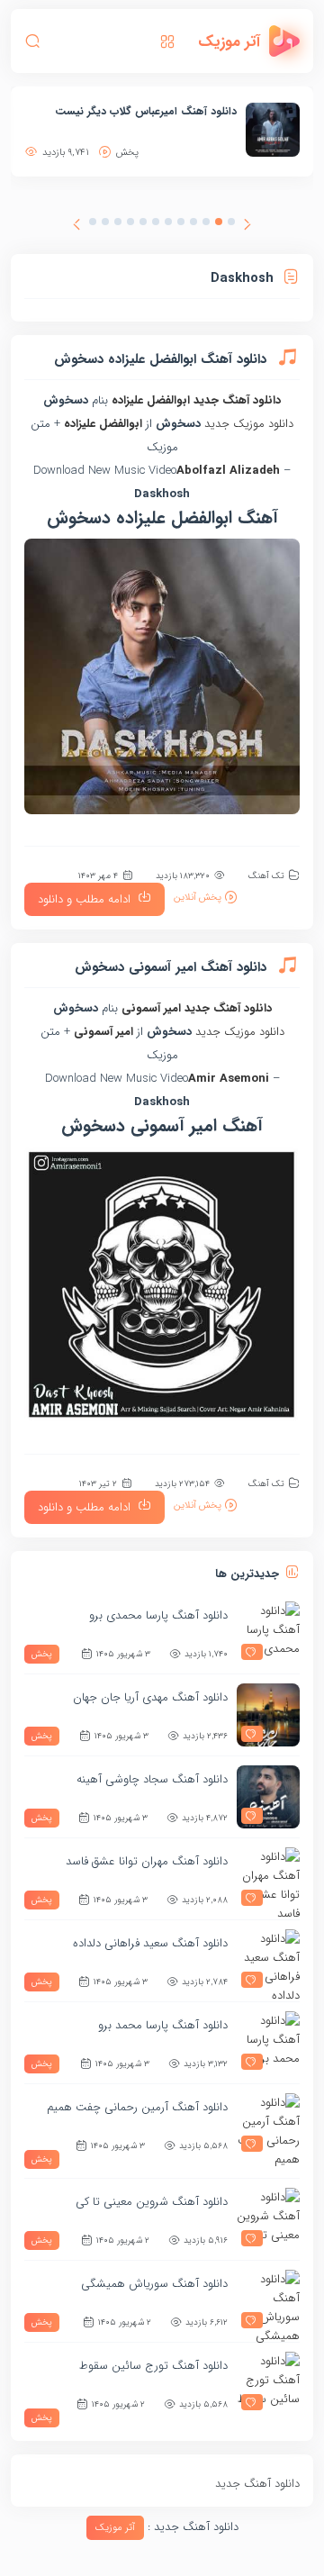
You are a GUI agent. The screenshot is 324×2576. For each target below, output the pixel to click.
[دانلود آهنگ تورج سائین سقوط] (268, 2383)
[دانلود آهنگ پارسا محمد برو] (268, 2043)
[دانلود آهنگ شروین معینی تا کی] (268, 2219)
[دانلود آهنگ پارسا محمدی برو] (268, 1633)
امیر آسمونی (151, 1008)
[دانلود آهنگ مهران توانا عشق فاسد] (268, 1879)
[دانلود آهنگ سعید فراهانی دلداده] (268, 1961)
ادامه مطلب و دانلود (84, 899)
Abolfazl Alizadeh (228, 471)
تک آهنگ (266, 876)
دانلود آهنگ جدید (237, 400)
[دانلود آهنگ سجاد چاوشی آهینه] (268, 1797)
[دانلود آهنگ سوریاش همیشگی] (268, 2301)
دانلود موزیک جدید (249, 424)
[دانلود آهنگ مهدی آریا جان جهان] (268, 1715)
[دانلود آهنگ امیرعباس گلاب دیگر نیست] (273, 130)
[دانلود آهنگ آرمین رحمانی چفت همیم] (268, 2125)
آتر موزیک (115, 2528)
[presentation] (247, 227)
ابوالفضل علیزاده (151, 400)
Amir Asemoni (229, 1079)
